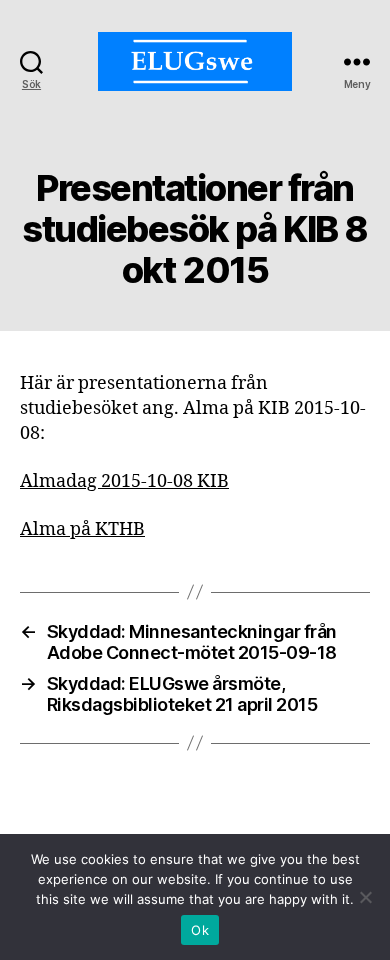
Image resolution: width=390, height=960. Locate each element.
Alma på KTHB (82, 529)
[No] (365, 897)
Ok (200, 930)
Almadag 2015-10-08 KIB (124, 481)
